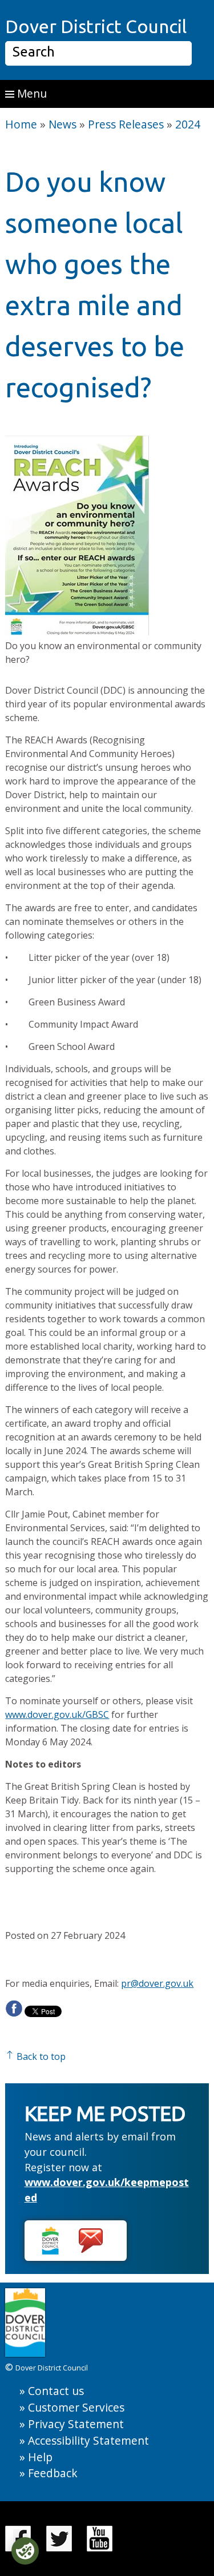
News (62, 124)
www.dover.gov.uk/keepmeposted (107, 2190)
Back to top (40, 2056)
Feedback (53, 2473)
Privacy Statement (76, 2424)
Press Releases (126, 124)
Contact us (56, 2391)
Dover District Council (96, 26)
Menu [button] (31, 93)
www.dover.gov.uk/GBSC (57, 1714)
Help (40, 2457)
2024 (188, 124)
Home (21, 124)
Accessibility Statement (88, 2440)
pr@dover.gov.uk (157, 1983)
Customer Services (76, 2407)
